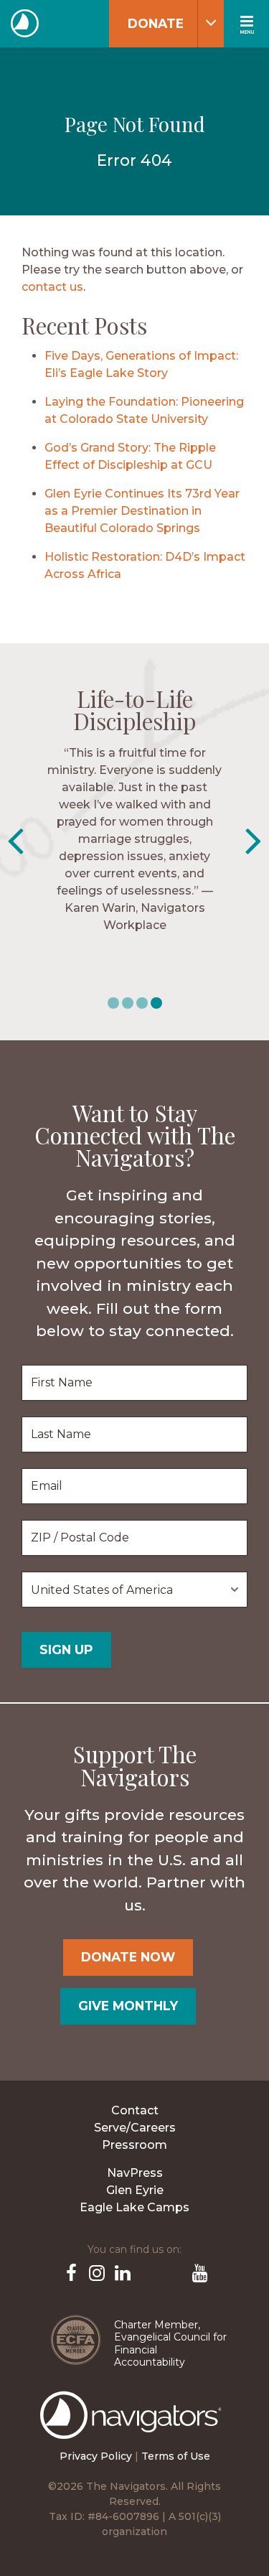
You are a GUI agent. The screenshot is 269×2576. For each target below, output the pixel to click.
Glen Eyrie (135, 2190)
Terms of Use (176, 2456)
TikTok (174, 2272)
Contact (135, 2110)
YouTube (199, 2272)
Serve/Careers (135, 2128)
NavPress (135, 2173)
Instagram (96, 2272)
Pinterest (148, 2272)
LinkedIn (122, 2272)
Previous (15, 841)
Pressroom (134, 2145)
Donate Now (128, 1957)
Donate (156, 23)
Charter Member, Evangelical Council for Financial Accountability (170, 2344)
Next (254, 841)
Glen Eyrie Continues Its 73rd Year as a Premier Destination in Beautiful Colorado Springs (142, 511)
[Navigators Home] (134, 2428)
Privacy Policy (96, 2456)
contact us (52, 287)
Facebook (70, 2272)
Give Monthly (128, 2006)
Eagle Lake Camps (134, 2207)
